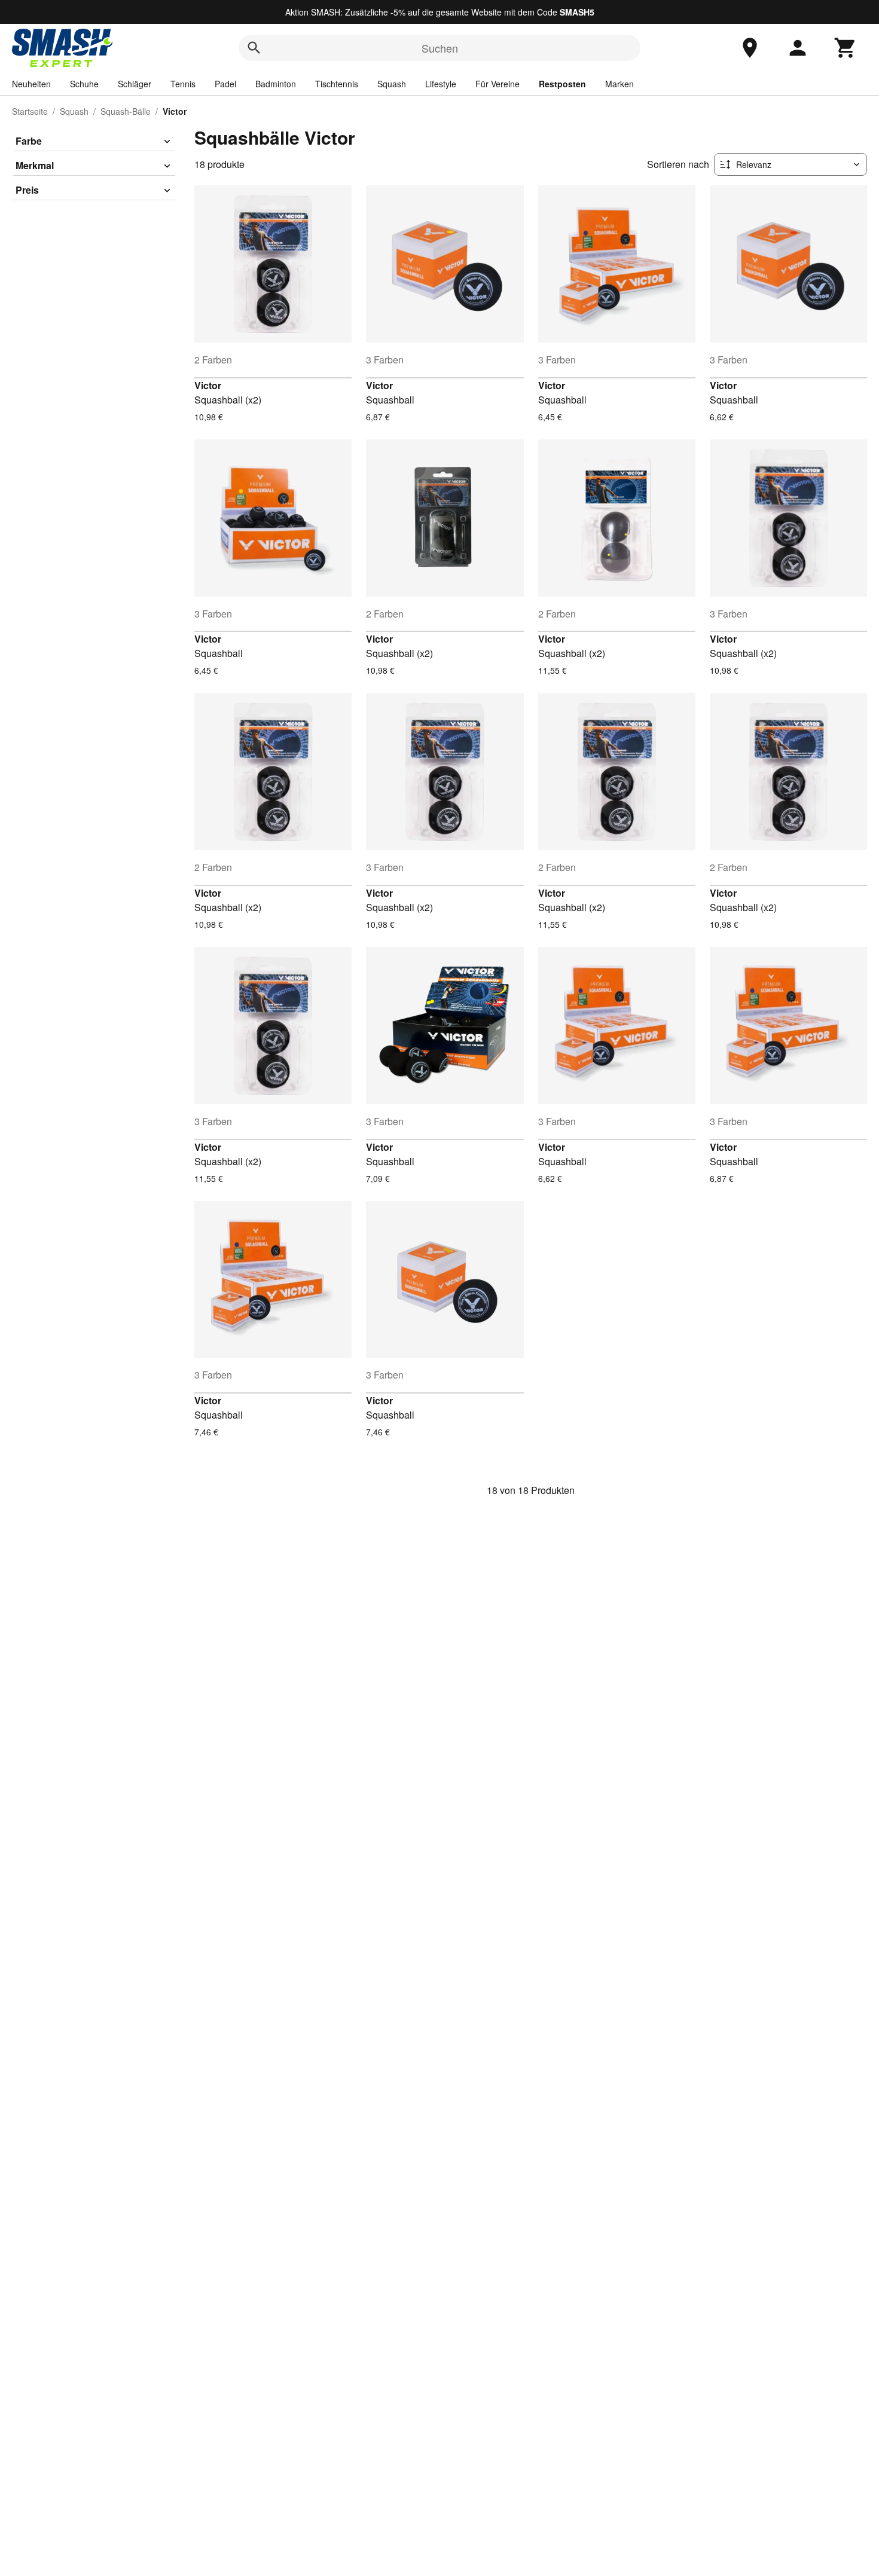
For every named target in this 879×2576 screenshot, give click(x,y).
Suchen (440, 48)
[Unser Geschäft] (750, 48)
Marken (619, 84)
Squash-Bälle (126, 111)
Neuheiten (31, 84)
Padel (225, 84)
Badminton (276, 84)
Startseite (30, 111)
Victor (208, 385)
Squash (392, 84)
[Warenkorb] (846, 48)
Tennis (183, 84)
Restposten (562, 84)
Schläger (135, 84)
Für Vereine (498, 84)
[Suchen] (254, 48)
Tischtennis (337, 84)
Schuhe (84, 84)
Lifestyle (441, 84)
